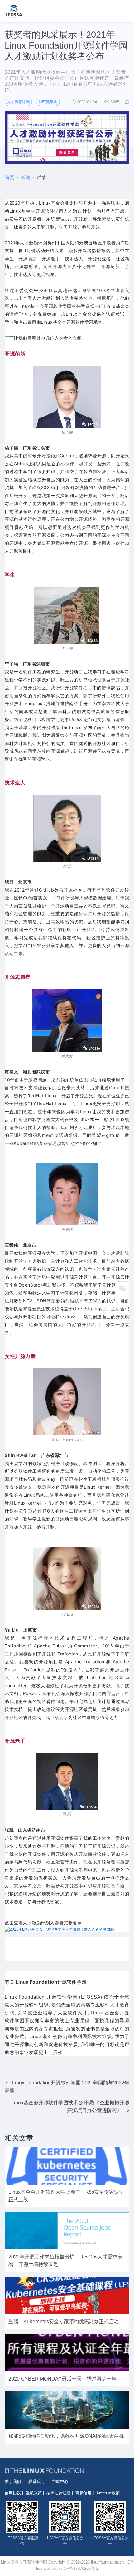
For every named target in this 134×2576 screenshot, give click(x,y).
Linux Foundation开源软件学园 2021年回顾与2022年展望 (67, 2086)
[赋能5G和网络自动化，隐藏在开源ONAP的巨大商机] (67, 2410)
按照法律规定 (59, 2493)
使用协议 (13, 2493)
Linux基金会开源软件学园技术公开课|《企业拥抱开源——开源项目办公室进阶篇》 (70, 2107)
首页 (10, 177)
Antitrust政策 (108, 2493)
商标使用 (84, 2493)
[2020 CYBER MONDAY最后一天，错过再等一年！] (67, 2353)
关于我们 (13, 2482)
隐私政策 (34, 2493)
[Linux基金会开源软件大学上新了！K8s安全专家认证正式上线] (67, 2166)
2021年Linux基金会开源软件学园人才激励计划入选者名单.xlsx (62, 1929)
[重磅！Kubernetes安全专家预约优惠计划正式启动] (67, 2296)
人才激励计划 (18, 102)
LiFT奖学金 (48, 102)
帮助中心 (60, 2482)
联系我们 (36, 2482)
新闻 (26, 177)
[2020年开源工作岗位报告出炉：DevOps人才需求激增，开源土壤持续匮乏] (67, 2231)
